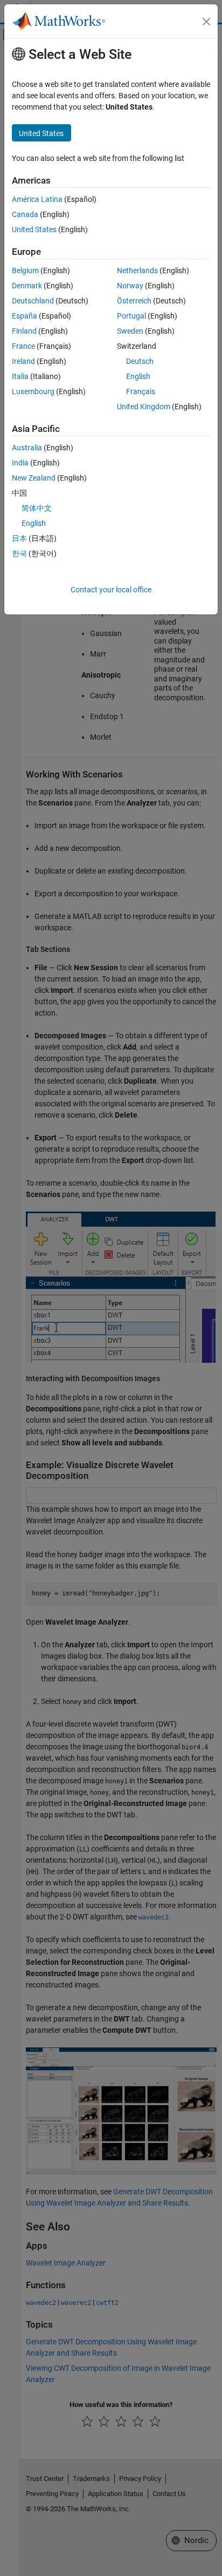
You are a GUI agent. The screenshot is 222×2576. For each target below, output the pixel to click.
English (138, 376)
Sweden (130, 331)
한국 (19, 553)
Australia (27, 448)
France (23, 346)
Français (141, 391)
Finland (24, 331)
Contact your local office (111, 590)
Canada (25, 214)
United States (34, 229)
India (20, 463)
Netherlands (137, 271)
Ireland (23, 361)
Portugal (131, 316)
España (25, 316)
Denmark (27, 286)
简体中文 (37, 508)
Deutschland (33, 301)
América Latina (37, 199)
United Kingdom (144, 407)
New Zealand (34, 478)
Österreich (134, 301)
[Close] (206, 22)
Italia (20, 376)
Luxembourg (33, 391)
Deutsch (140, 361)
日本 (19, 538)
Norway (130, 286)
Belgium (25, 271)
